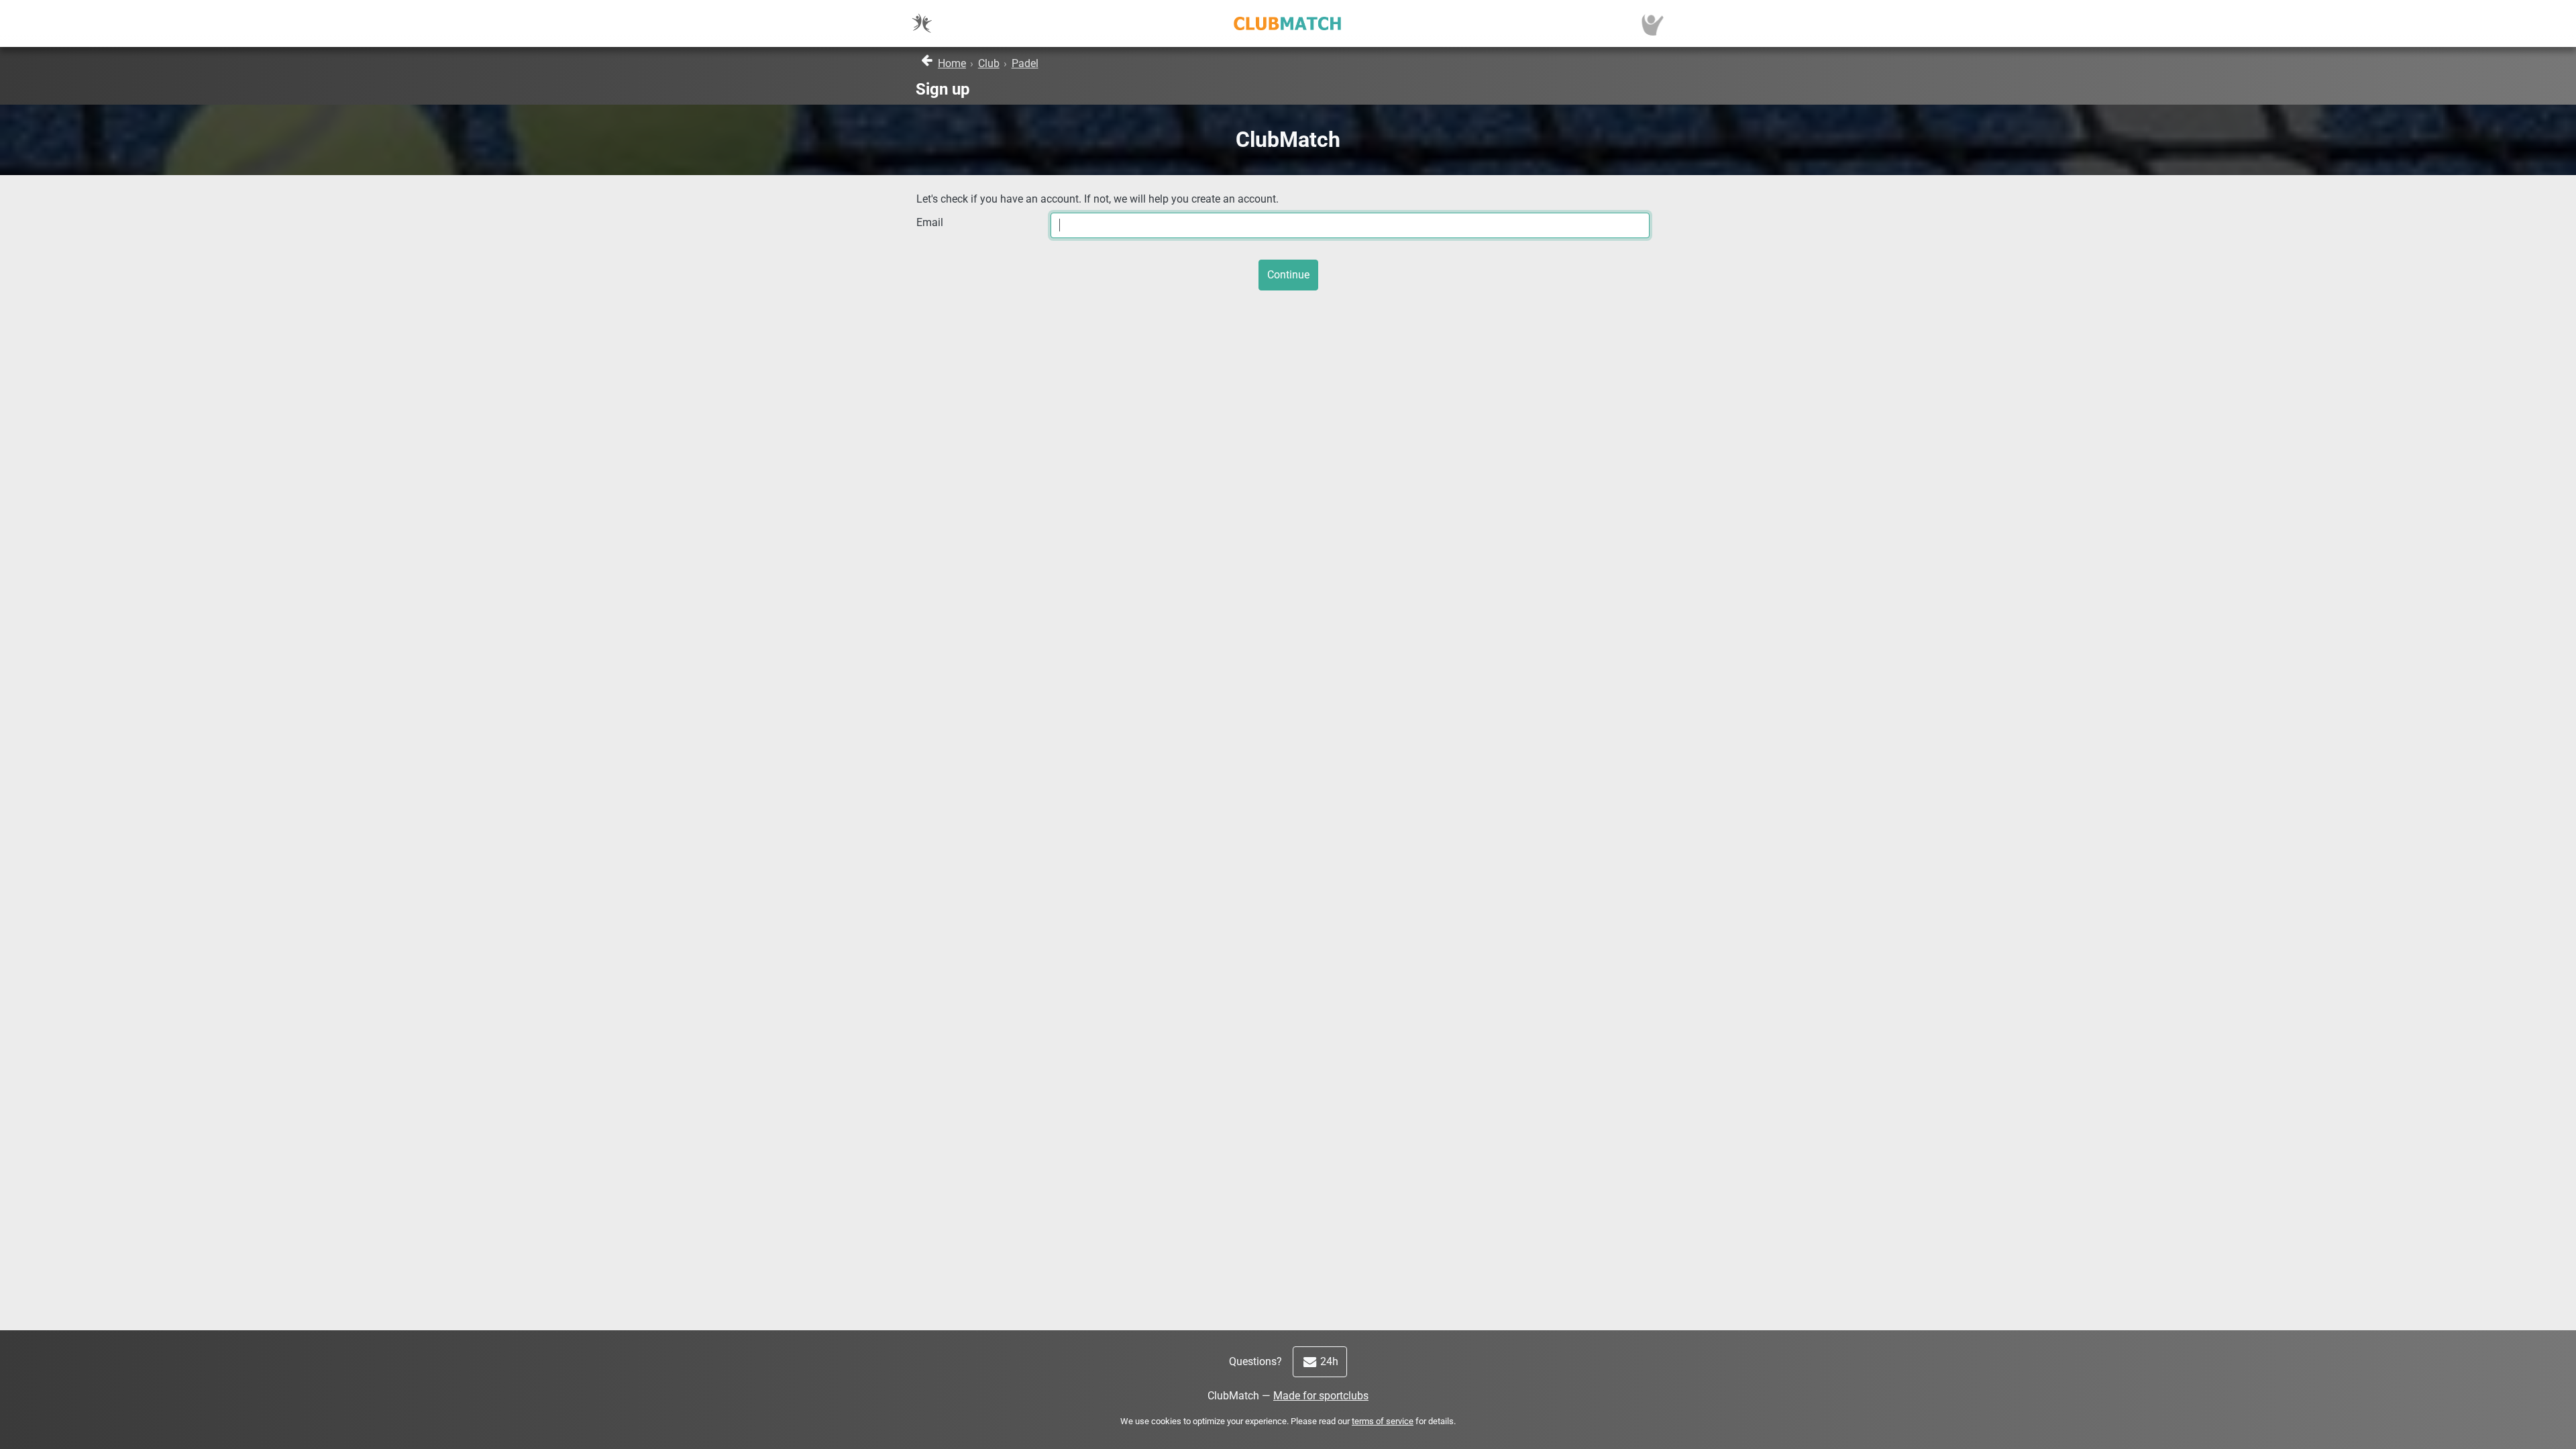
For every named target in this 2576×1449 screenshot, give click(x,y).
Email (930, 222)
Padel (1025, 63)
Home (952, 63)
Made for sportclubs (1321, 1396)
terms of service (1383, 1421)
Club (989, 63)
